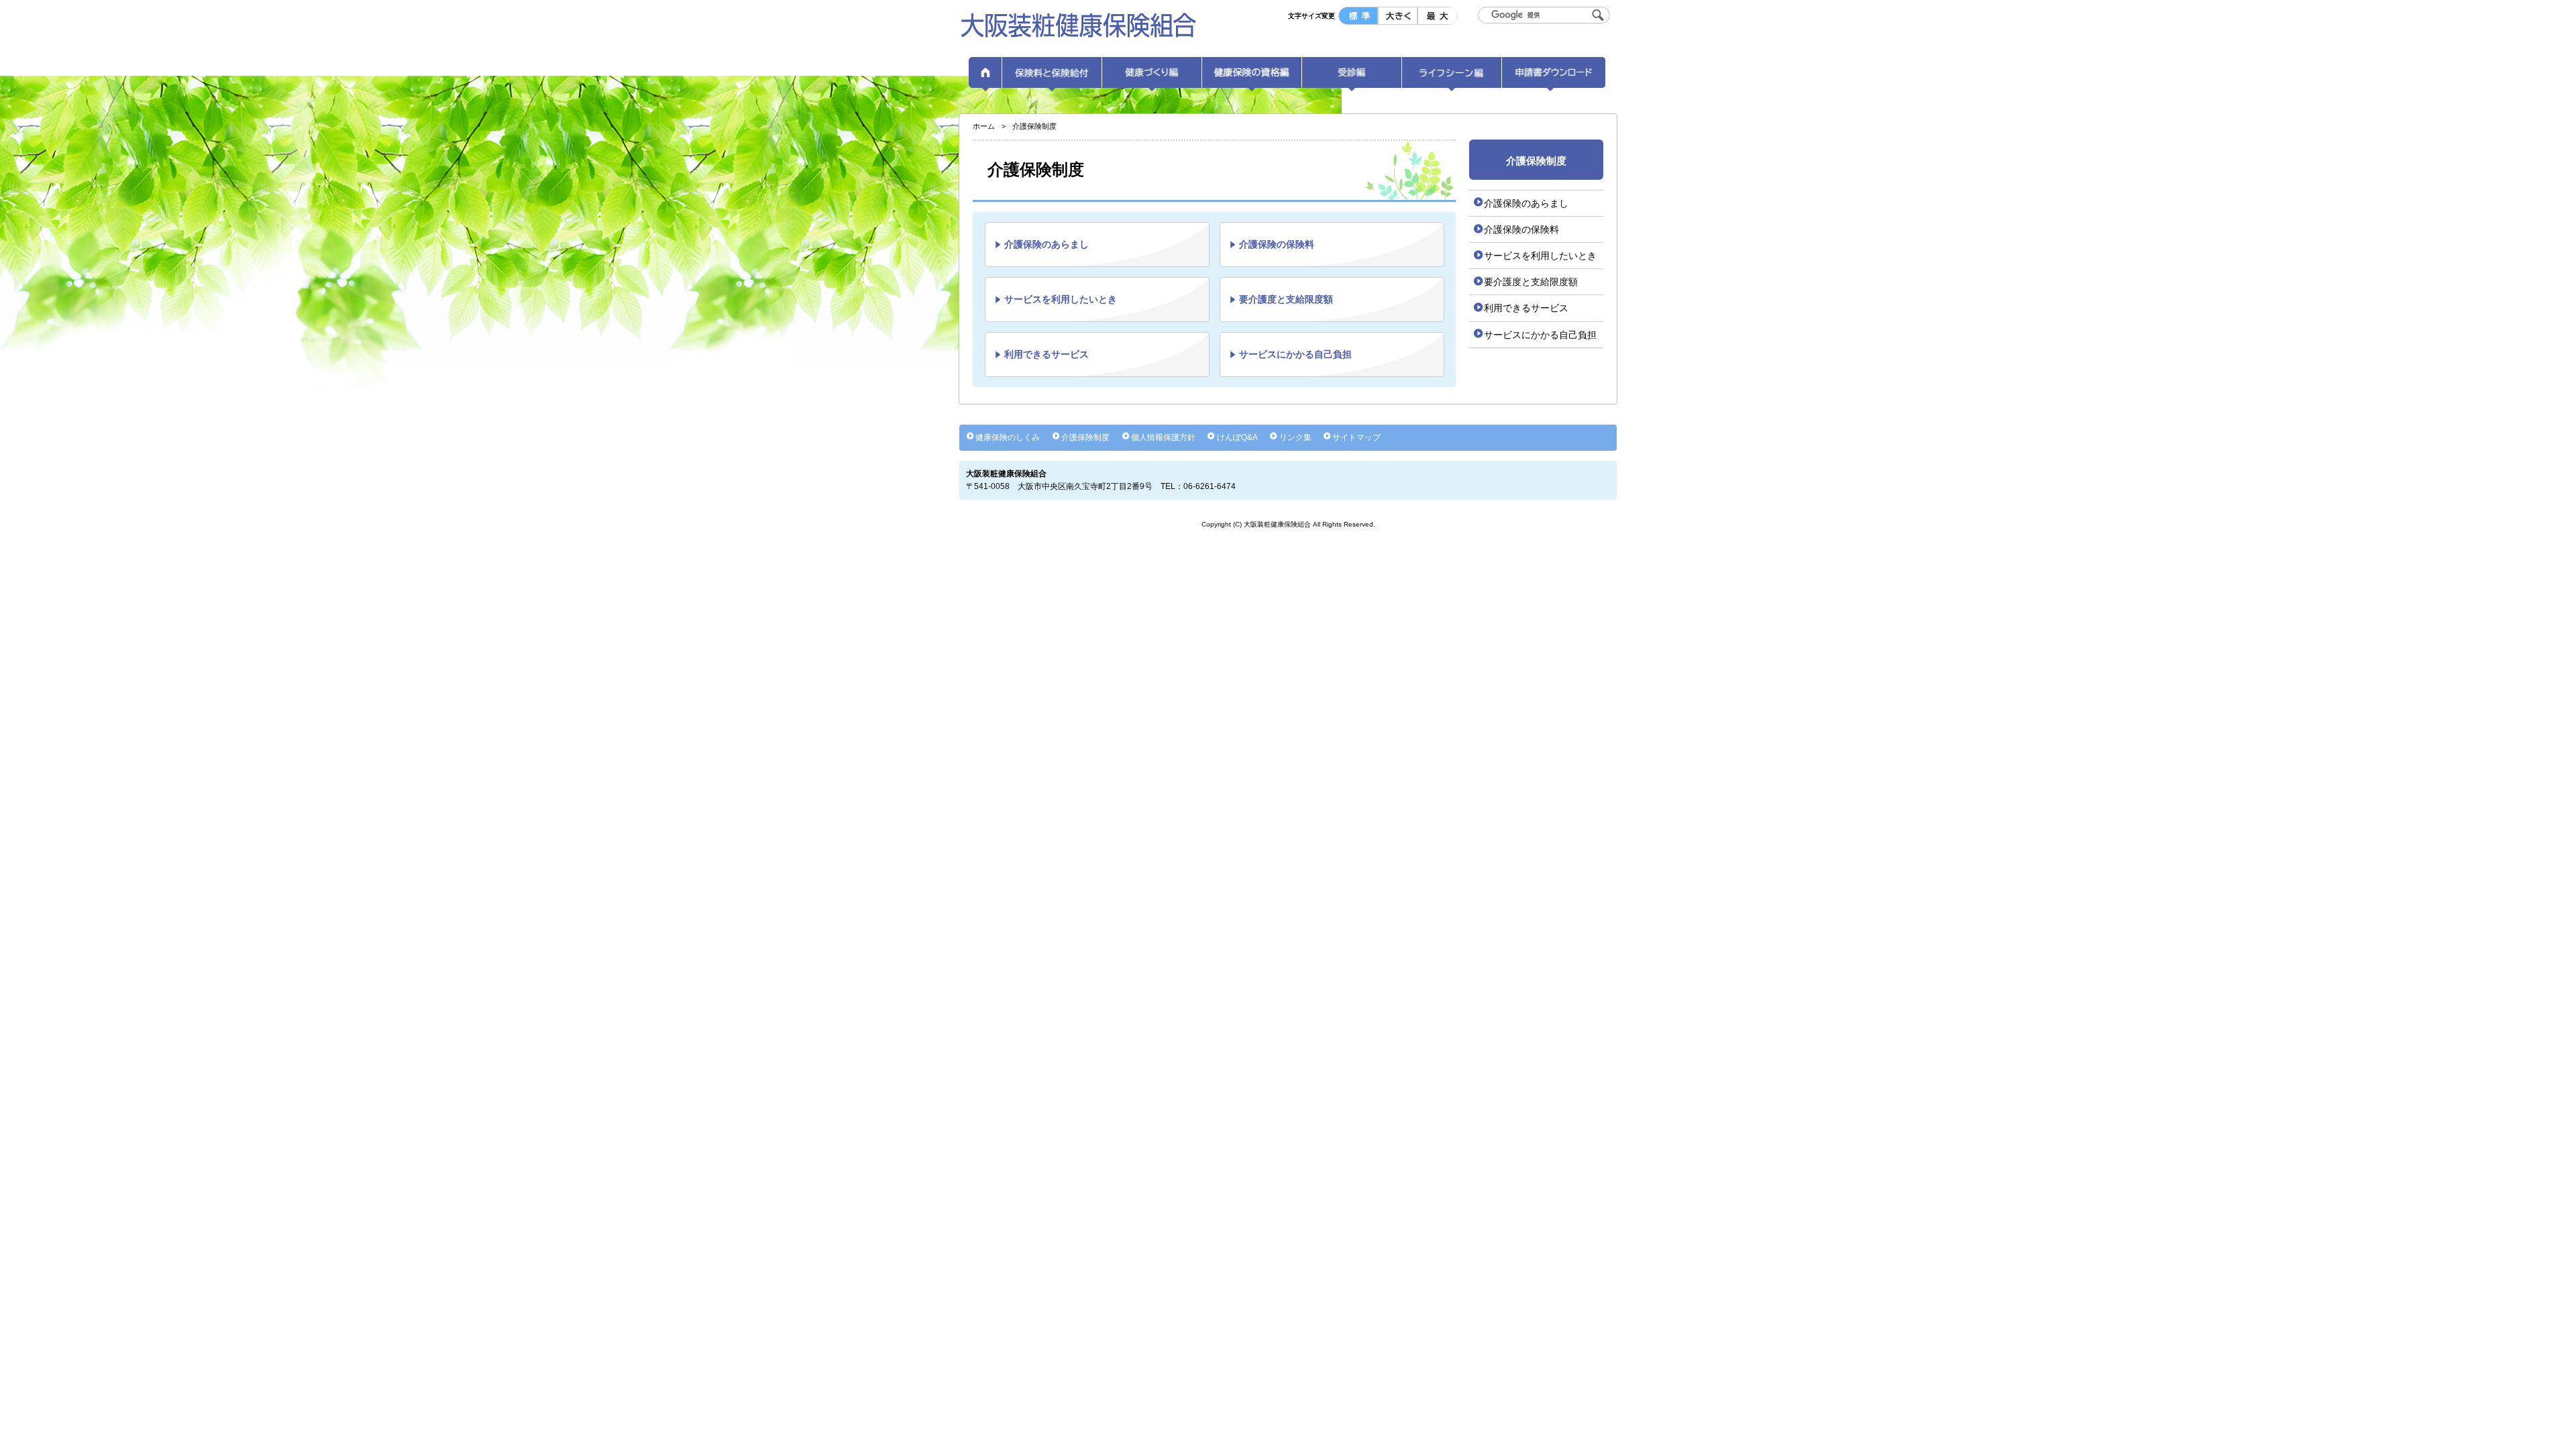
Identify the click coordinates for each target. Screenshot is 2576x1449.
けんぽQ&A (1237, 437)
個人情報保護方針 (1163, 437)
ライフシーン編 (1452, 77)
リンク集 (1295, 437)
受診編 (1352, 77)
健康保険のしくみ (1008, 437)
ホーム (985, 77)
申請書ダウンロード (1554, 77)
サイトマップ (1356, 437)
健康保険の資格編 (1252, 77)
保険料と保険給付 (1052, 77)
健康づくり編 (1152, 77)
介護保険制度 (1085, 437)
